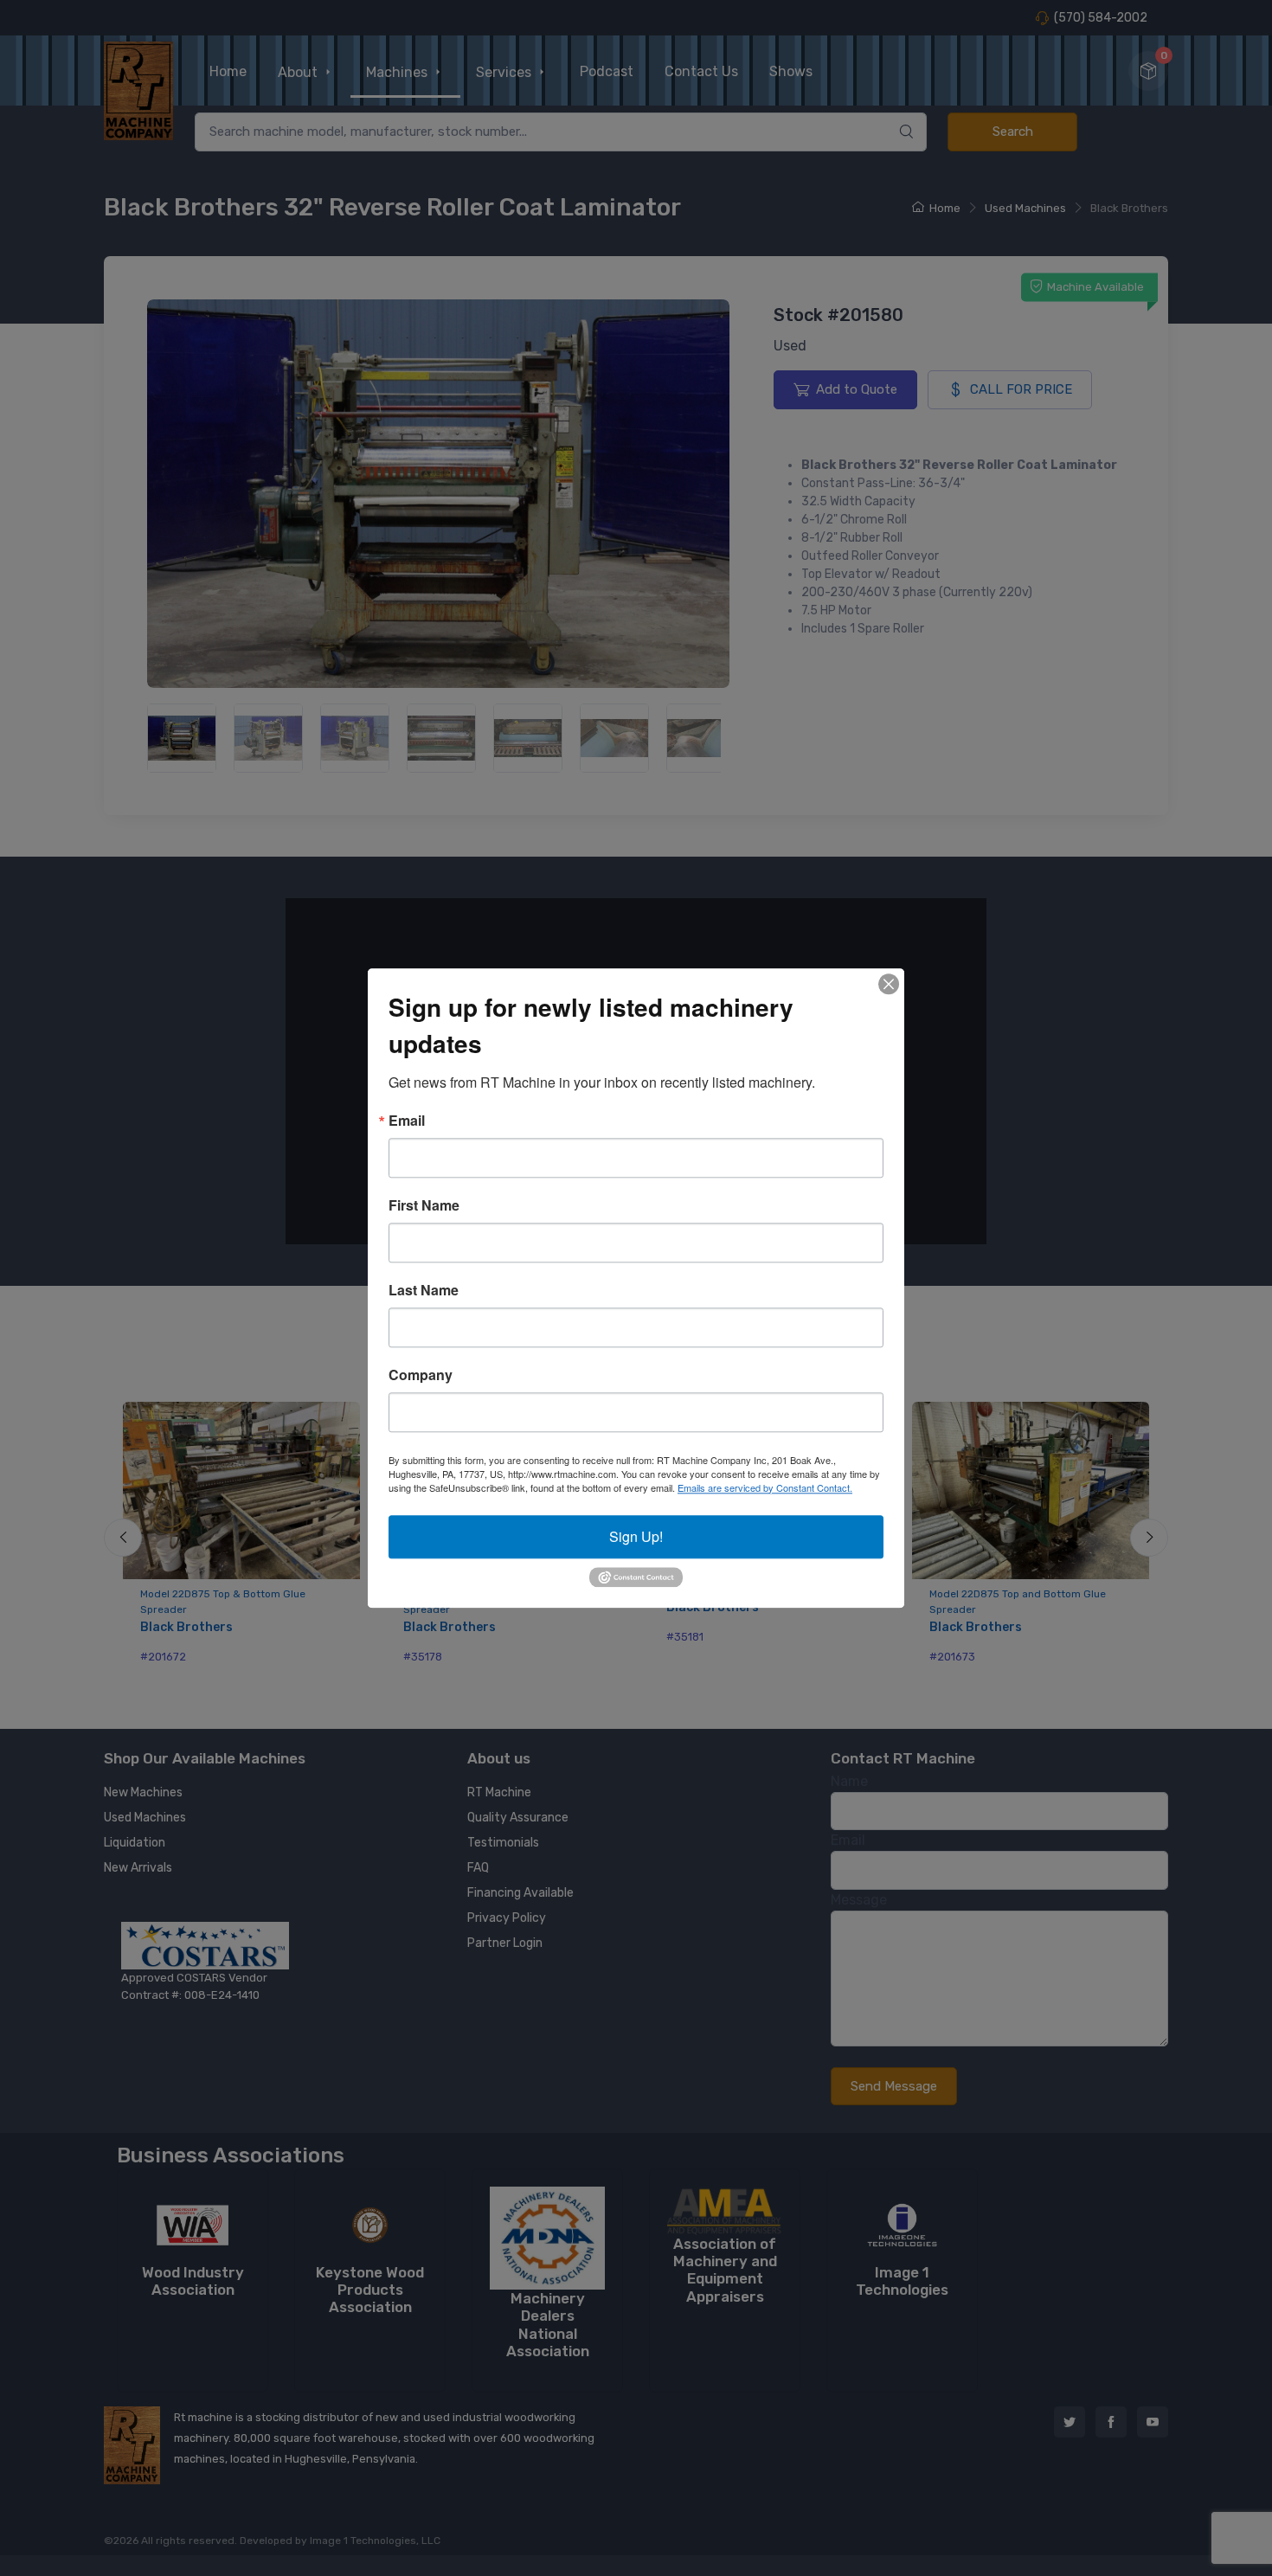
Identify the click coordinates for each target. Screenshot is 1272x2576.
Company (421, 1375)
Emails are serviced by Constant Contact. (765, 1487)
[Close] (889, 984)
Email (407, 1121)
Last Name (424, 1290)
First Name (424, 1205)
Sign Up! (636, 1536)
